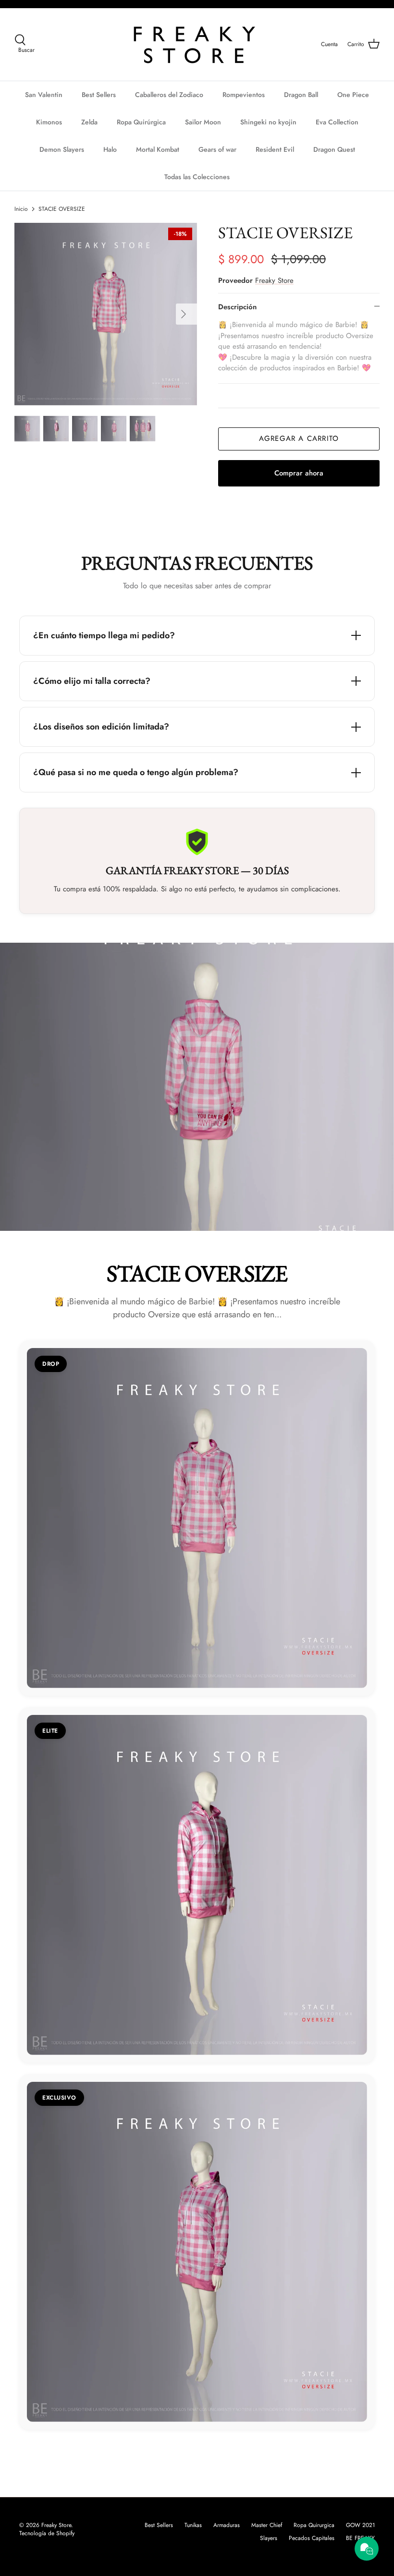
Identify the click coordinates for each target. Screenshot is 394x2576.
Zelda (89, 122)
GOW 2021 (360, 2525)
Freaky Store (274, 280)
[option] (106, 314)
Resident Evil (275, 149)
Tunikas (193, 2525)
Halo (110, 149)
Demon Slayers (62, 149)
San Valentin (44, 95)
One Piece (353, 95)
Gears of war (217, 149)
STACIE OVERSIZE (62, 209)
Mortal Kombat (158, 149)
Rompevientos (244, 95)
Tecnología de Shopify (47, 2533)
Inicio (21, 209)
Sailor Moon (203, 122)
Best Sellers (99, 95)
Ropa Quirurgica (314, 2525)
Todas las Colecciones (197, 177)
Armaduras (227, 2525)
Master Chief (267, 2525)
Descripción (237, 307)
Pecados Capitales (312, 2538)
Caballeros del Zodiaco (169, 95)
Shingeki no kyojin (268, 122)
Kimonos (49, 122)
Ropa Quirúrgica (141, 122)
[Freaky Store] (197, 44)
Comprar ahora (299, 473)
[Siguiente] (186, 314)
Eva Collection (337, 122)
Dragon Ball (301, 95)
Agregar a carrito (299, 438)
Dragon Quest (334, 149)
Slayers (269, 2538)
